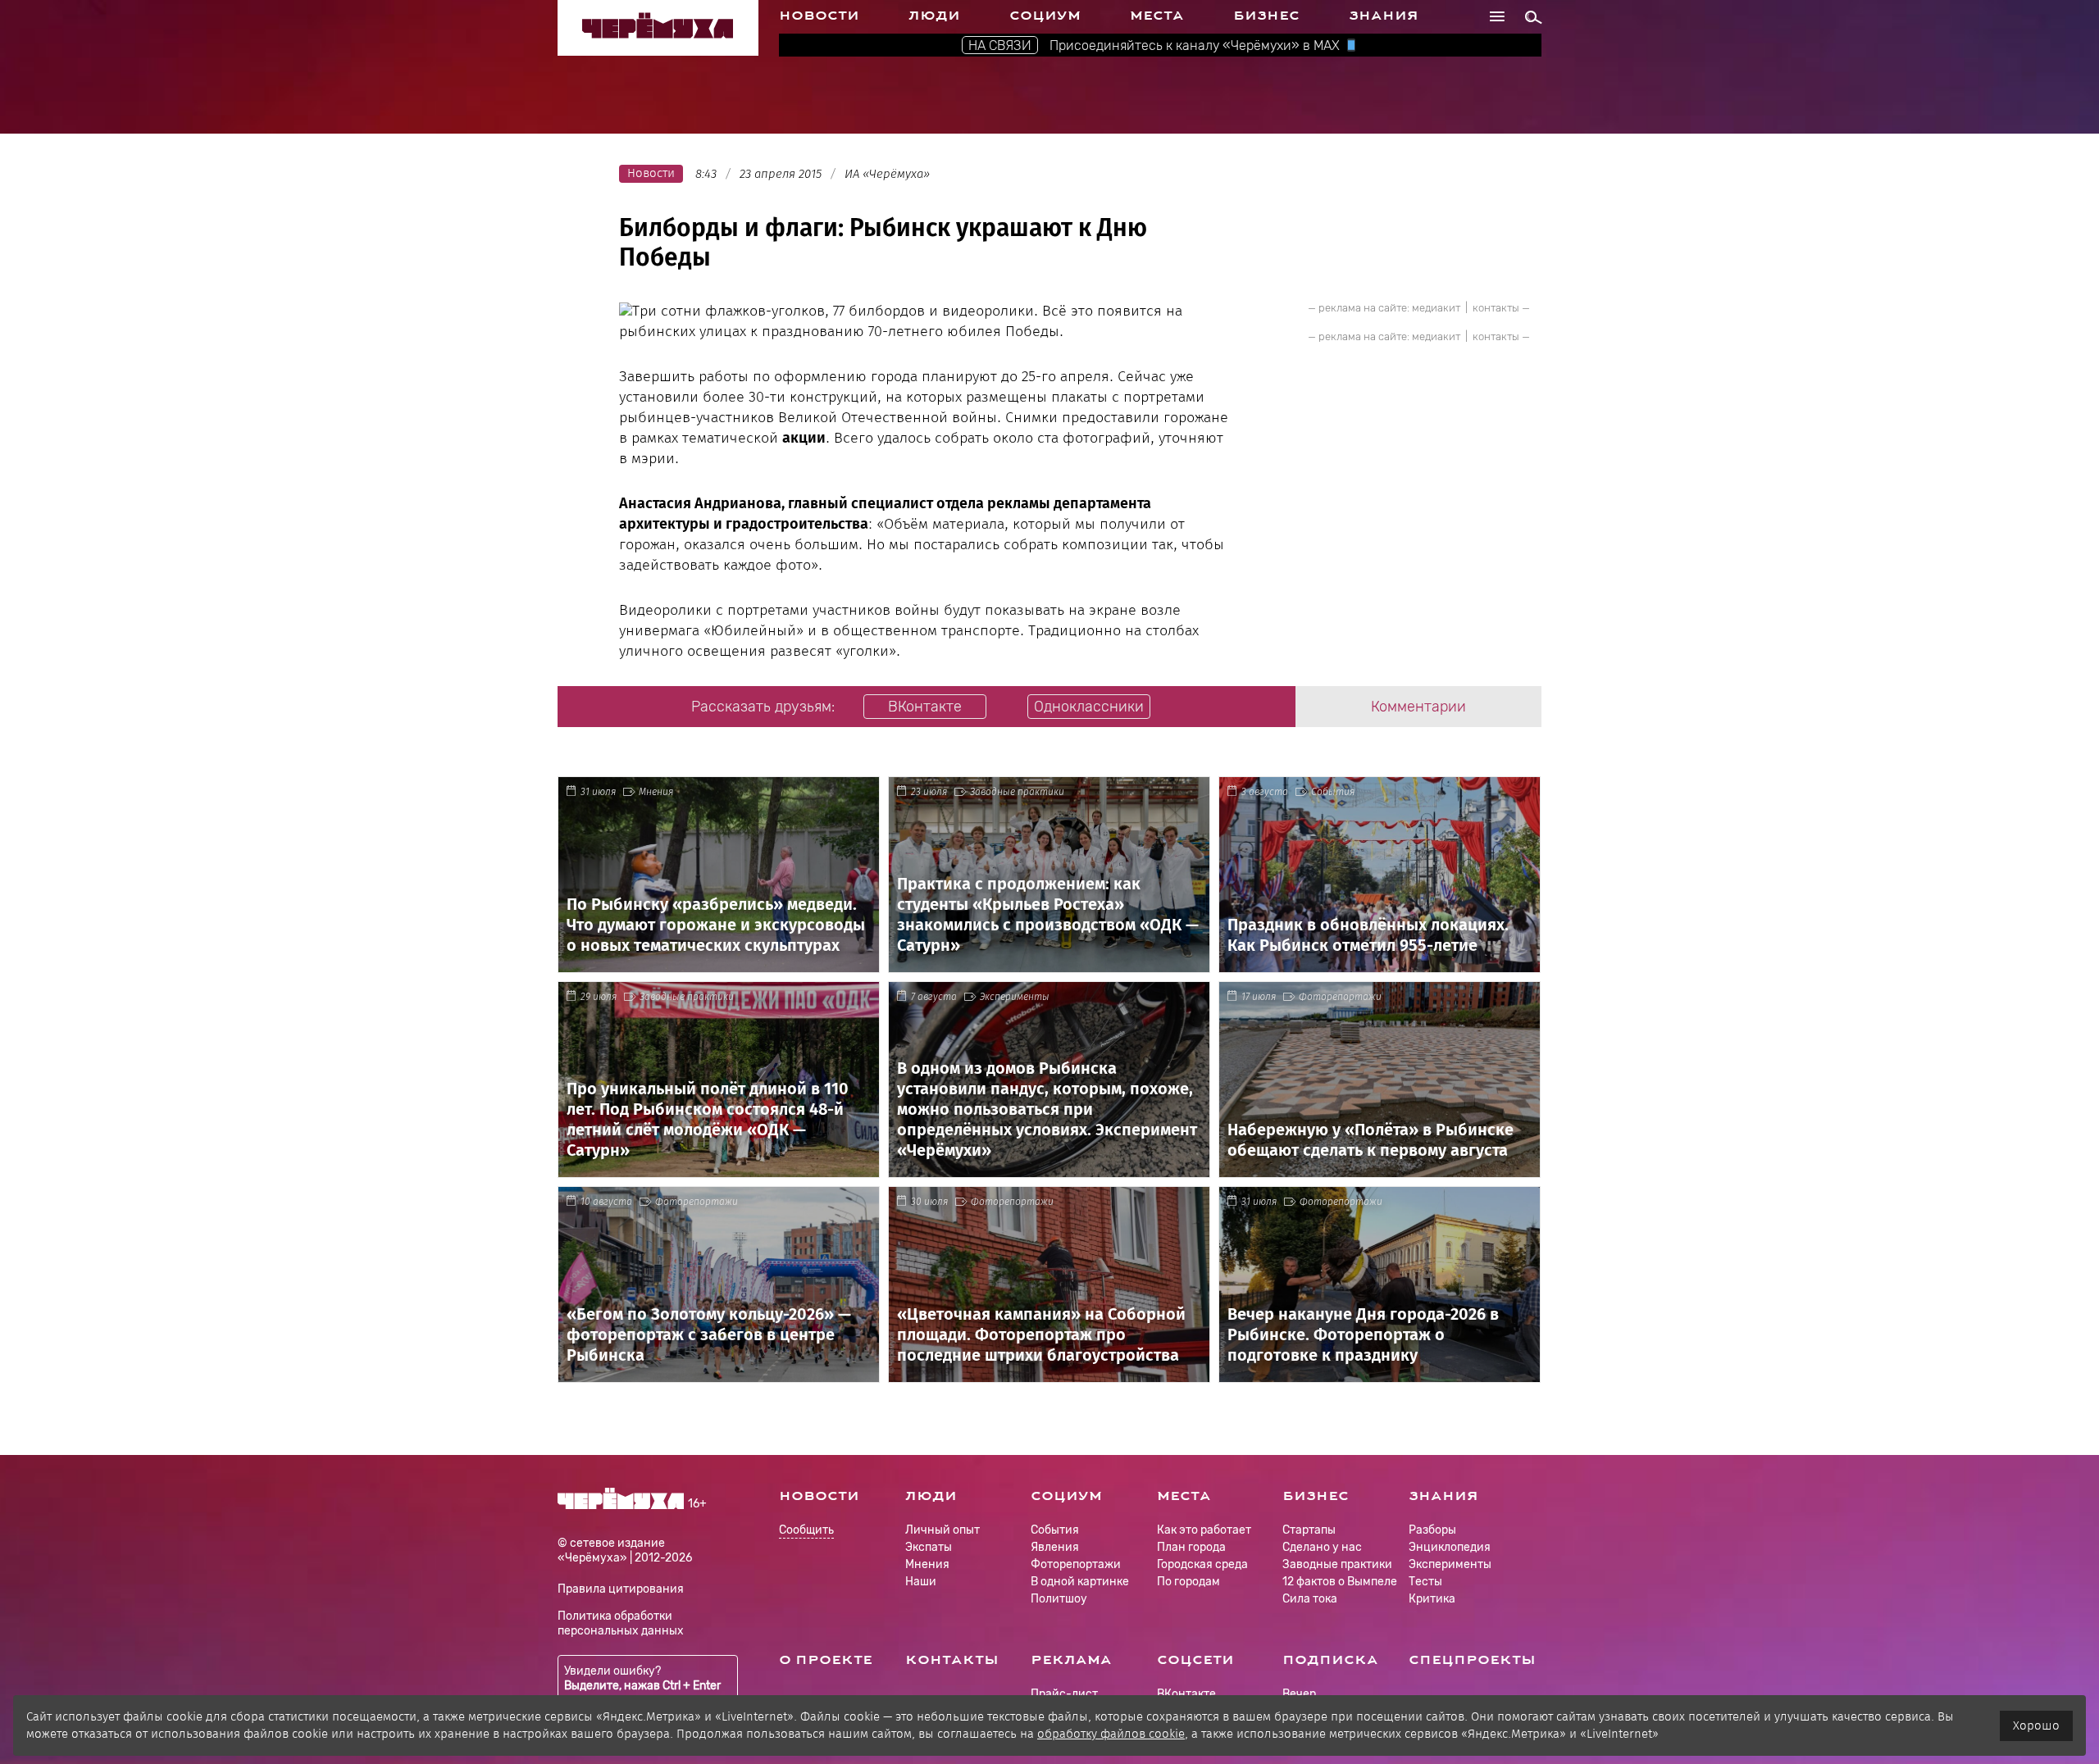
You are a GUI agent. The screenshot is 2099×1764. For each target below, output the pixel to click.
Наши (921, 1582)
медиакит (1436, 308)
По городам (1188, 1582)
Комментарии (1418, 707)
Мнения (656, 792)
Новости (819, 16)
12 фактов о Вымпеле (1340, 1582)
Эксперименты (1015, 997)
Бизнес (1266, 16)
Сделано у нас (1322, 1547)
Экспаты (929, 1547)
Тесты (1425, 1582)
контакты (1496, 308)
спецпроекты (1472, 1660)
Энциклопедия (1450, 1547)
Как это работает (1204, 1530)
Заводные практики (1017, 792)
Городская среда (1202, 1564)
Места (1157, 16)
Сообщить (806, 1531)
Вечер (1299, 1694)
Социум (1045, 16)
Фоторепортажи (1340, 997)
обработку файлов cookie (1111, 1734)
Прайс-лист (1064, 1694)
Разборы (1432, 1530)
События (1333, 792)
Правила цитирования (621, 1589)
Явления (1055, 1547)
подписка (1330, 1660)
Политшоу (1059, 1599)
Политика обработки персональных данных (621, 1623)
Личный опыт (943, 1530)
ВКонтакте (1186, 1694)
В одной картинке (1080, 1582)
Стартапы (1309, 1530)
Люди (934, 16)
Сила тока (1310, 1599)
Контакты (952, 1660)
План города (1191, 1547)
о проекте (826, 1660)
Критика (1432, 1599)
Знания (1384, 16)
